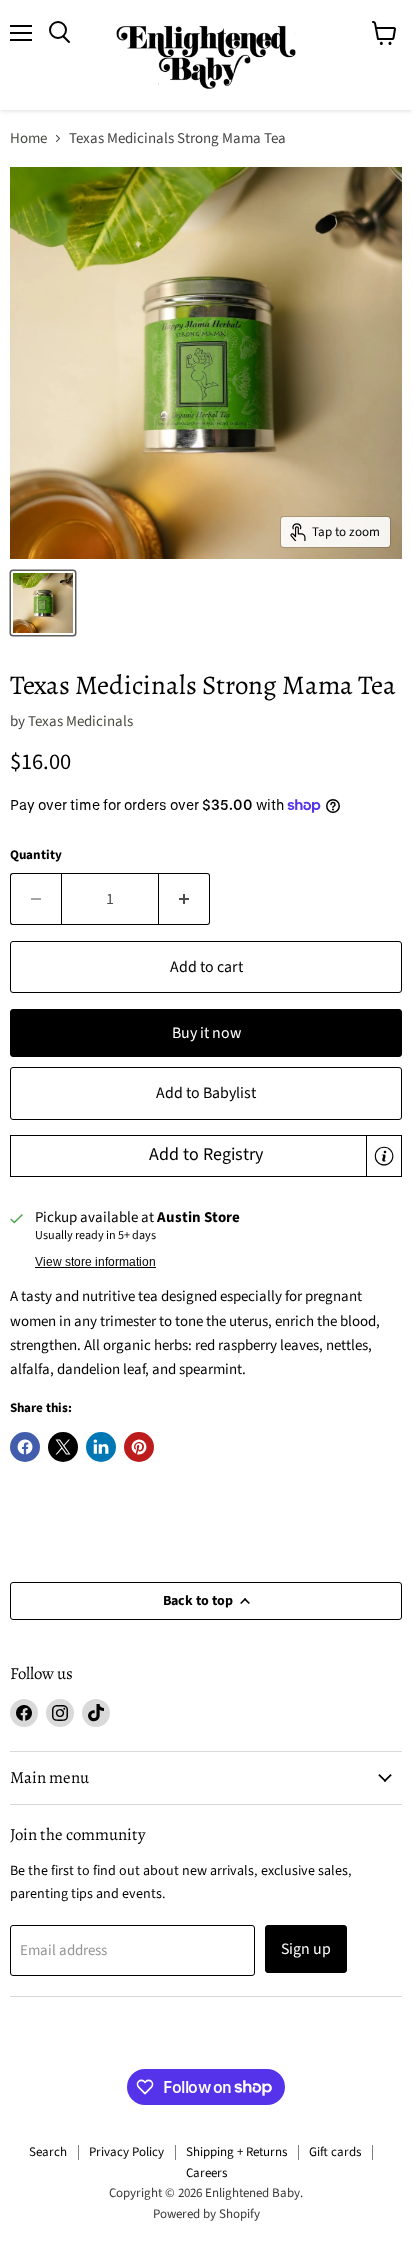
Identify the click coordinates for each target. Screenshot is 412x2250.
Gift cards (335, 2152)
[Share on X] (63, 1447)
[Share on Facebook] (25, 1447)
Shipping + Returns (236, 2152)
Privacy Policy (126, 2152)
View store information (95, 1262)
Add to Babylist (206, 1093)
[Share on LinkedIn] (101, 1447)
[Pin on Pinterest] (139, 1447)
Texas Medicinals (80, 721)
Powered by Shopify (206, 2214)
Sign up (306, 1949)
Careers (206, 2173)
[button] (206, 1156)
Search (48, 2152)
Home (28, 138)
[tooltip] (384, 1156)
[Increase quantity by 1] (184, 899)
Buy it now (206, 1033)
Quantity (36, 855)
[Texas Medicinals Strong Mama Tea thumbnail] (43, 603)
